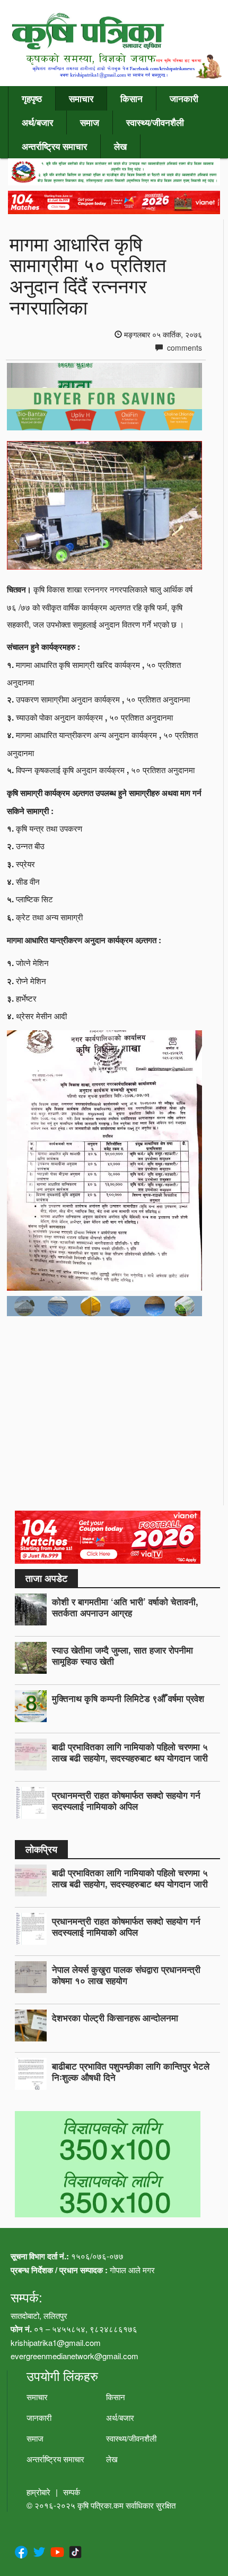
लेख (120, 146)
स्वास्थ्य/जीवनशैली (155, 122)
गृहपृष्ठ (32, 98)
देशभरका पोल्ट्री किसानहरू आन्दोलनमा (115, 2018)
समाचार (81, 98)
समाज (90, 122)
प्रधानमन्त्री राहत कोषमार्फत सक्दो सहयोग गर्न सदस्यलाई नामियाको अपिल (126, 1800)
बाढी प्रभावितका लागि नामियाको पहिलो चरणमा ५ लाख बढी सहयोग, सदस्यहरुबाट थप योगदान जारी (130, 1752)
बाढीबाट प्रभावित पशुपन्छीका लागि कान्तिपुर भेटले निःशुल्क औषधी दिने (131, 2071)
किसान (131, 98)
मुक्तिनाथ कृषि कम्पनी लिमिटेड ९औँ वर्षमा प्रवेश (128, 1698)
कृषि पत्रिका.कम (102, 2505)
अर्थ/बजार (37, 122)
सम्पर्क (72, 2492)
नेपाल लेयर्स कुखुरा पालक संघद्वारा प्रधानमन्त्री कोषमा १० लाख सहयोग (126, 1975)
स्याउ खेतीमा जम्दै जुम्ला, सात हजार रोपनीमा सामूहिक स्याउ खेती (122, 1655)
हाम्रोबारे (38, 2492)
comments (183, 348)
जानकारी (184, 98)
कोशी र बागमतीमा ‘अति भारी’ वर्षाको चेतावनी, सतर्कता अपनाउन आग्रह (125, 1607)
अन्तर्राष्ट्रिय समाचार (54, 146)
